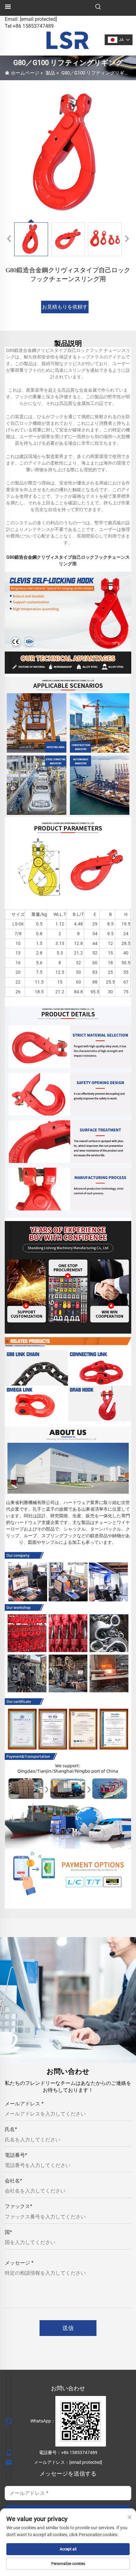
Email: (31, 19)
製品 (50, 73)
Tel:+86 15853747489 (29, 26)
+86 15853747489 (79, 2453)
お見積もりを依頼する (65, 309)
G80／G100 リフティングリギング (98, 73)
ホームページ (25, 73)
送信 (68, 2328)
